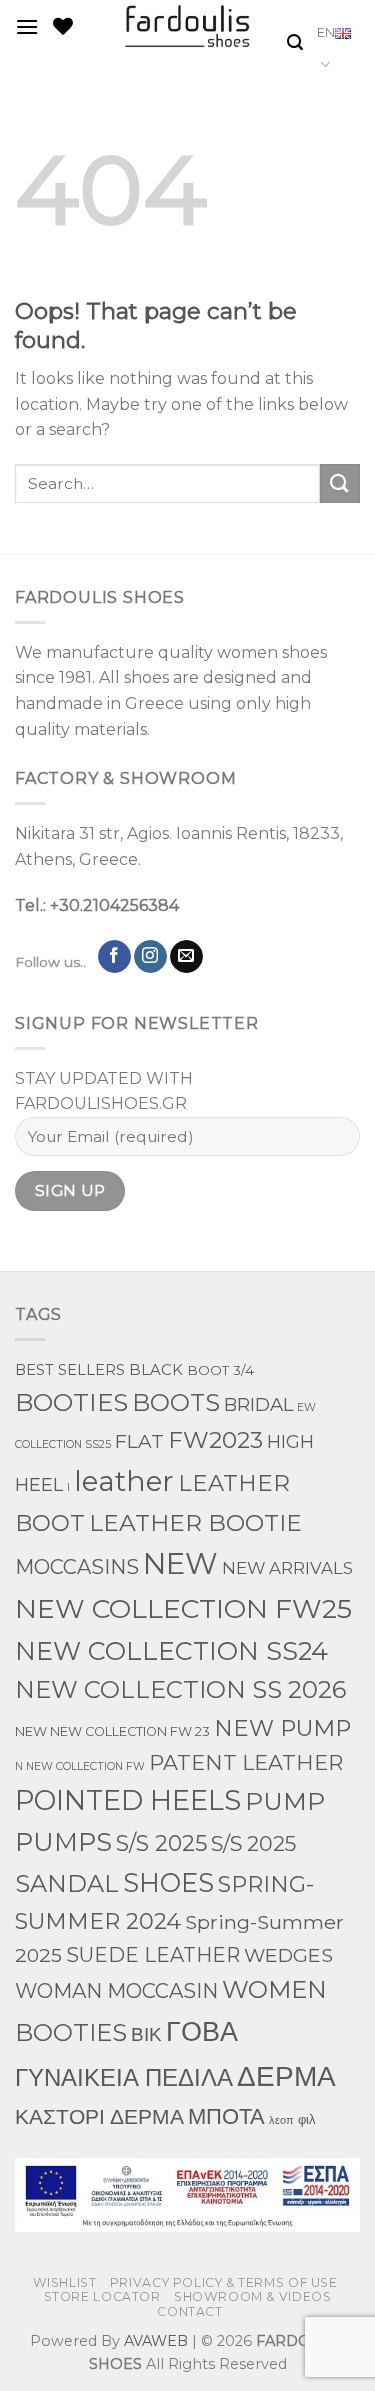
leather (124, 1481)
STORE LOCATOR (102, 2296)
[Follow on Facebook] (114, 957)
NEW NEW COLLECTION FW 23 (112, 1731)
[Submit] (340, 483)
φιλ (307, 2119)
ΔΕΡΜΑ (286, 2075)
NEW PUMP (282, 1728)
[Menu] (27, 26)
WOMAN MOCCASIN (116, 1991)
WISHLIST (65, 2282)
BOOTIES (71, 1402)
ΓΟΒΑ (202, 2031)
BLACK (156, 1370)
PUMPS (63, 1841)
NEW (180, 1563)
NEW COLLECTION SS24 (171, 1650)
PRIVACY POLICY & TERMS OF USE (224, 2282)
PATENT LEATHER (246, 1762)
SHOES (168, 1882)
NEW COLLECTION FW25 (183, 1608)
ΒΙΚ (146, 2034)
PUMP (285, 1801)
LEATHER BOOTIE (195, 1522)
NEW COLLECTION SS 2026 (180, 1689)
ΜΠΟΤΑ (226, 2116)
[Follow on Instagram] (150, 957)
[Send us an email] (186, 957)
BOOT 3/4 (220, 1370)
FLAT (139, 1441)
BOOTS (176, 1402)
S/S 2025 (161, 1843)
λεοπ (281, 2120)
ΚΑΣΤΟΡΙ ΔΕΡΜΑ (99, 2116)
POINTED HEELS (128, 1800)
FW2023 (215, 1440)
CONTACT (189, 2311)
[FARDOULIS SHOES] (187, 26)
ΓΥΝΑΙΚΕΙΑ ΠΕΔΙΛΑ (124, 2077)
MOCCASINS (77, 1567)
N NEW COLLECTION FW (80, 1766)
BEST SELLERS (70, 1370)
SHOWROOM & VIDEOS (252, 2296)
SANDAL (67, 1883)
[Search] (295, 42)
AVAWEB (156, 2341)
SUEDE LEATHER (153, 1955)
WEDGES (288, 1955)
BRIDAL (258, 1404)
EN (326, 32)
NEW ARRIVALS (287, 1568)
